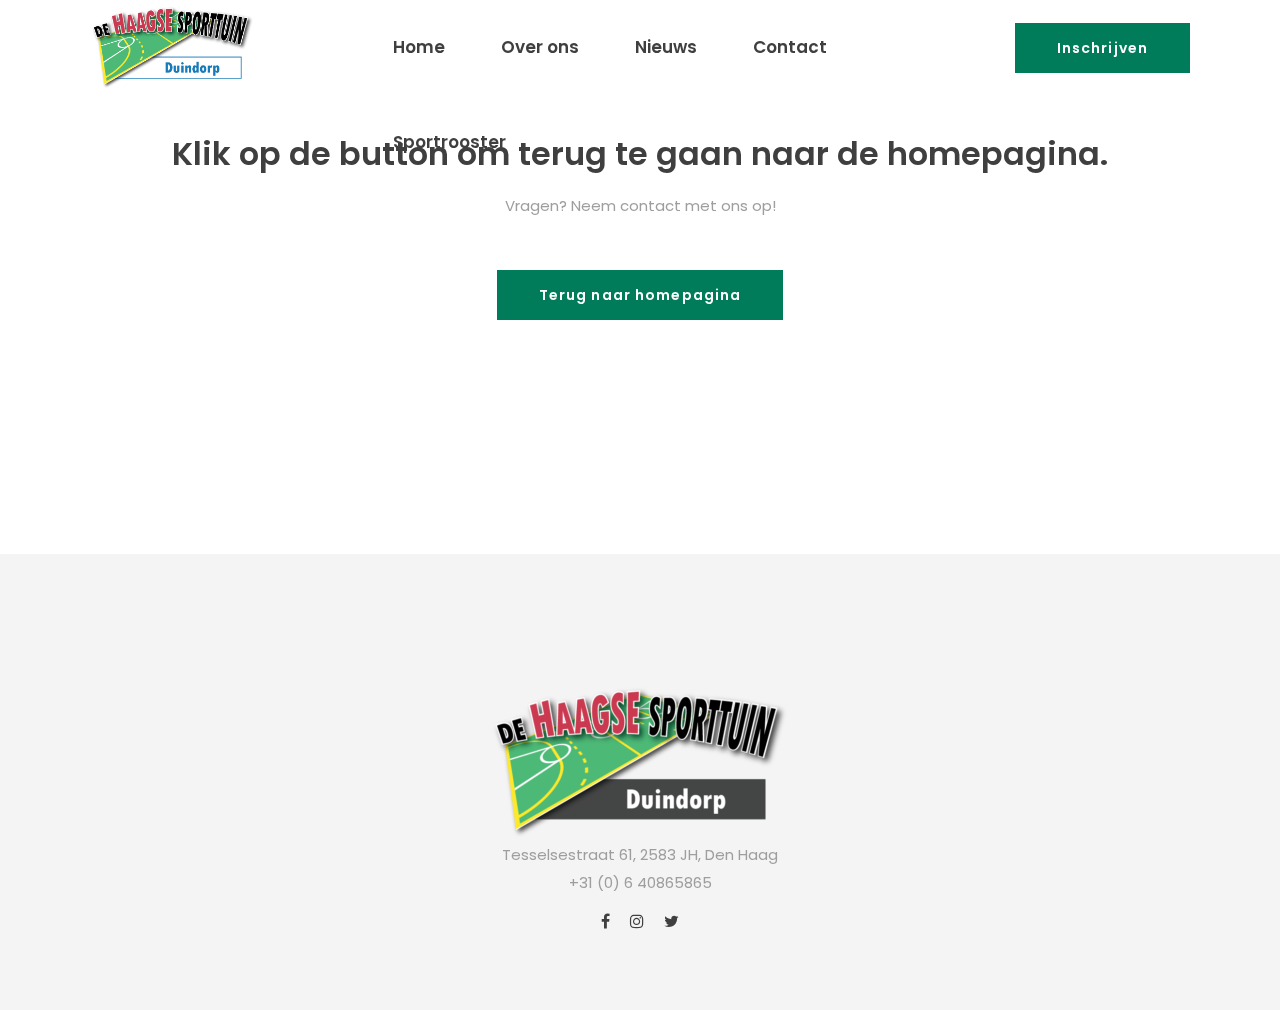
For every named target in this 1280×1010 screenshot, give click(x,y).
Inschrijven (1102, 48)
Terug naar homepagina (640, 295)
